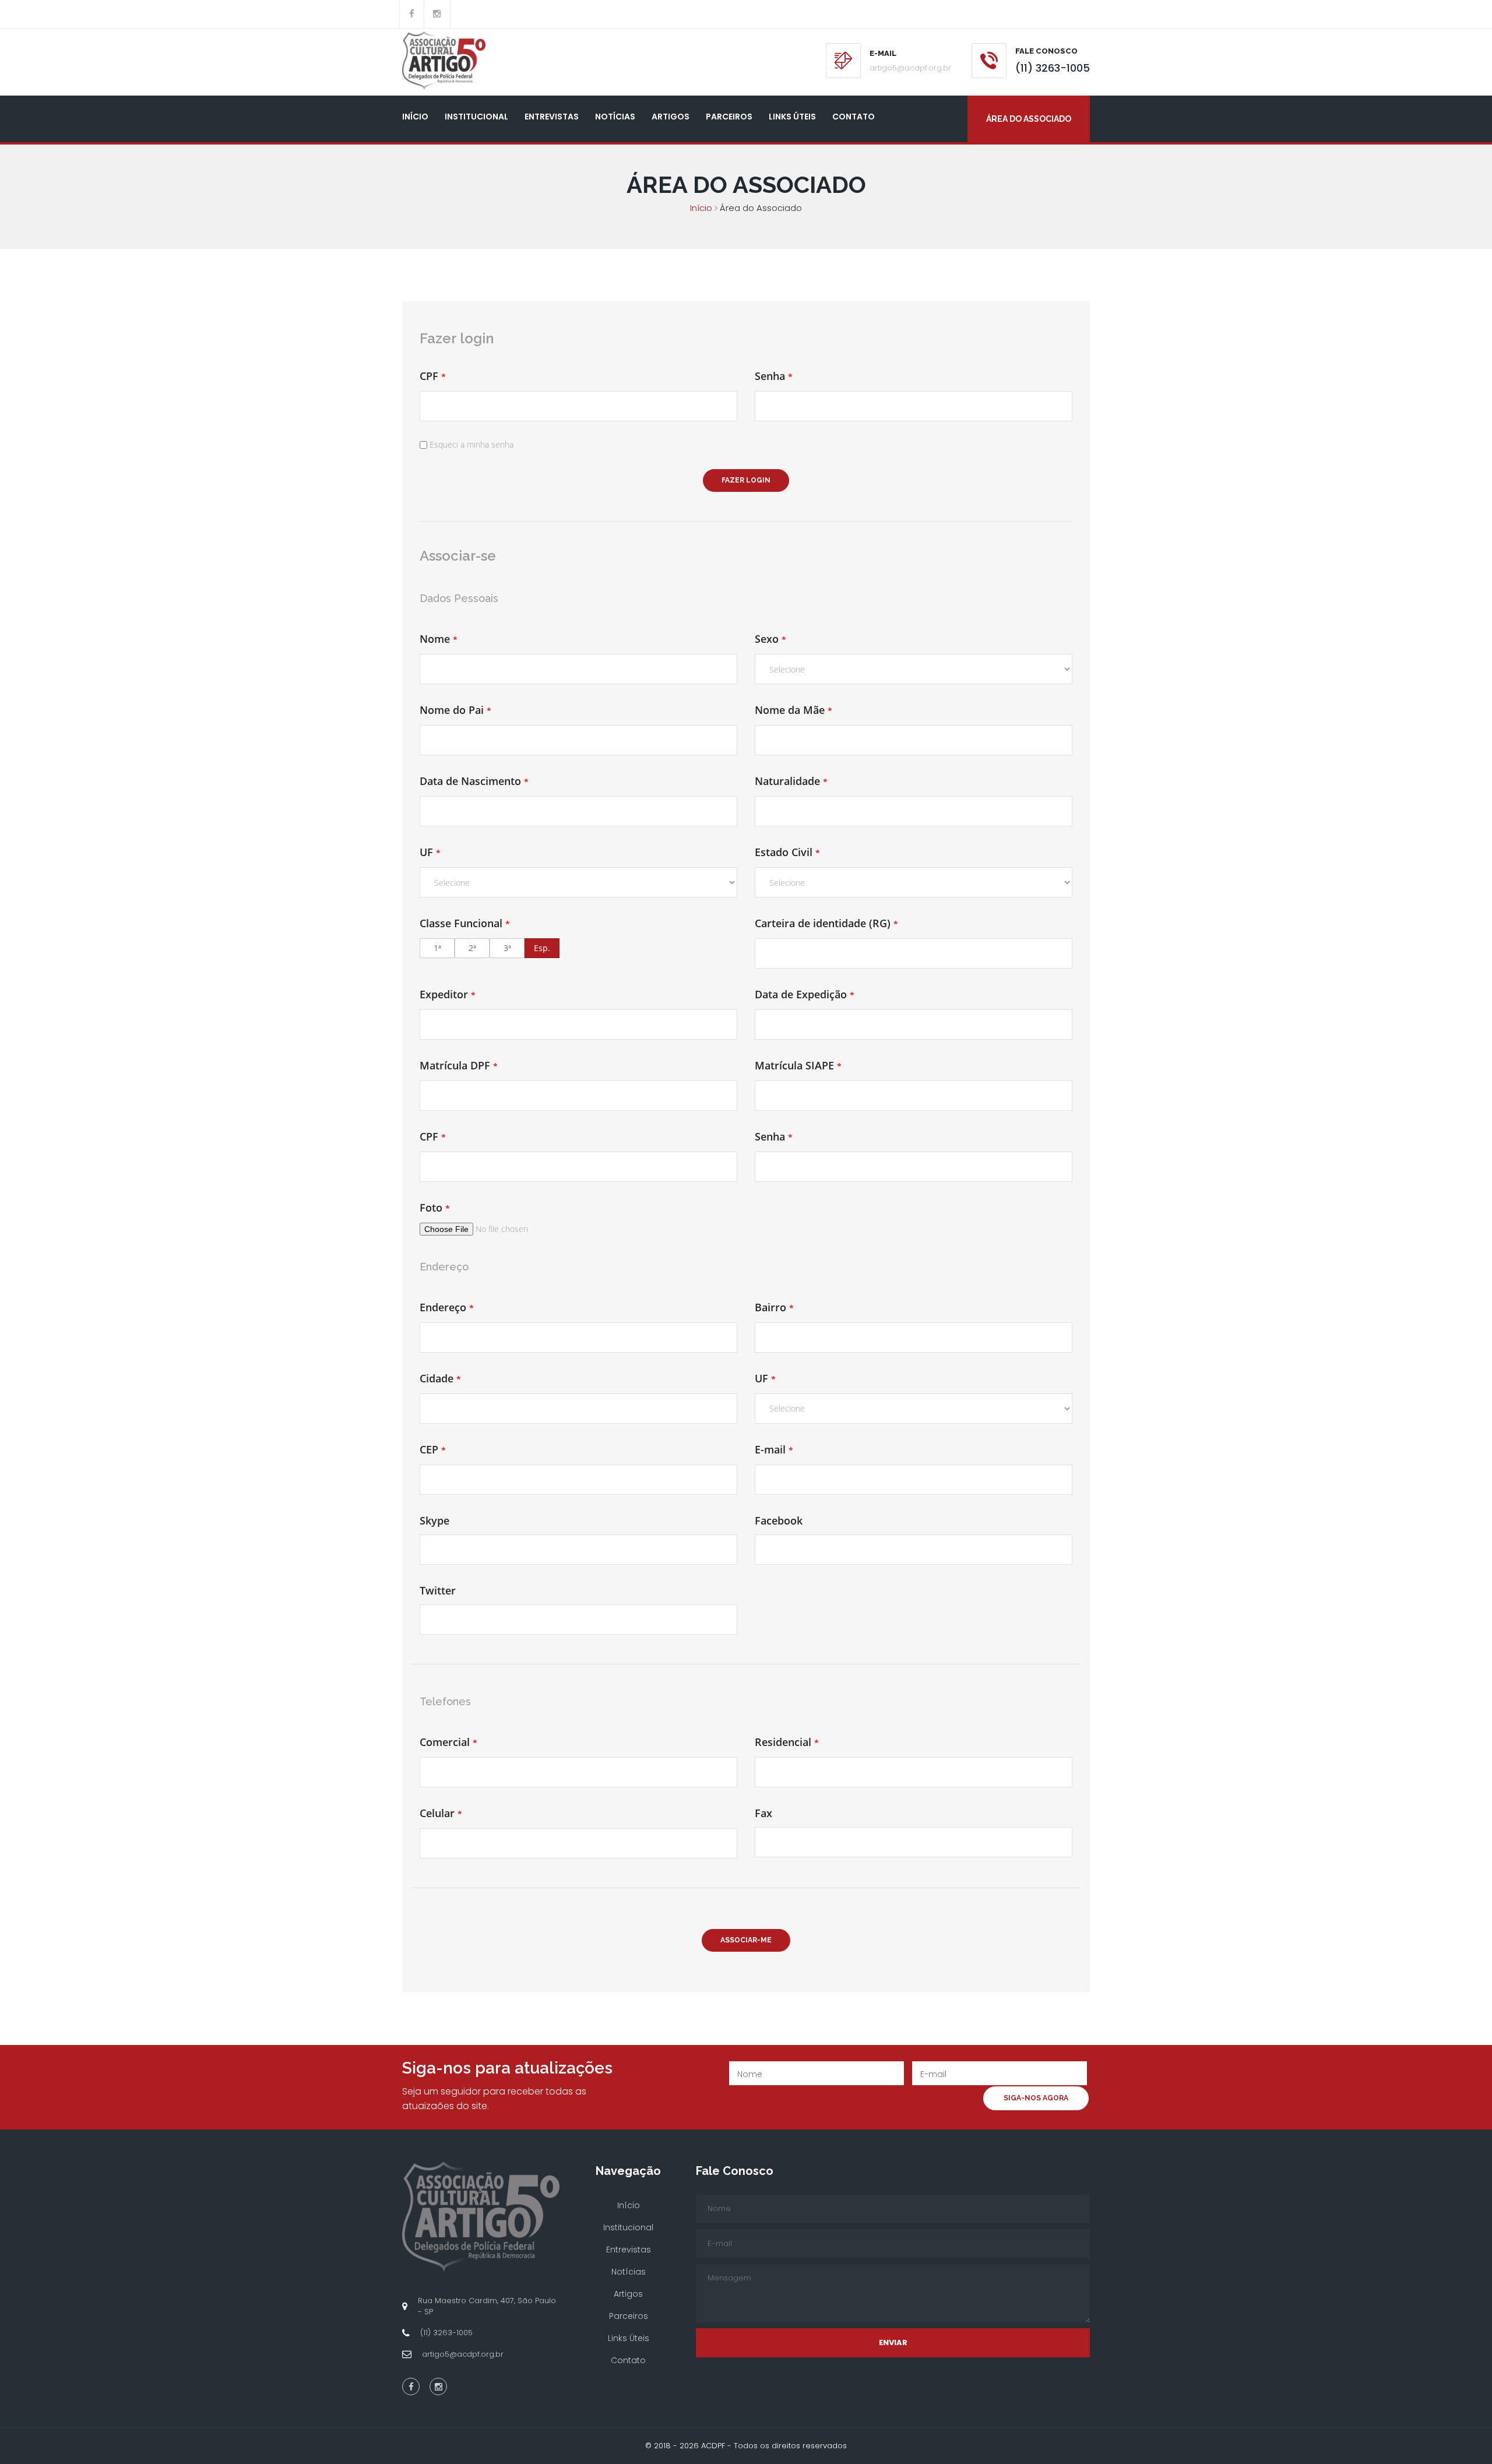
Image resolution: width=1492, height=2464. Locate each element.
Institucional (476, 117)
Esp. (542, 948)
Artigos (671, 117)
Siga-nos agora (1036, 2098)
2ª (472, 948)
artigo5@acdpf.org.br (910, 68)
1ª (437, 948)
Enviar (893, 2342)
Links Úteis (792, 117)
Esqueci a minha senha (471, 444)
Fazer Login (746, 480)
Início (415, 117)
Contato (854, 117)
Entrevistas (552, 117)
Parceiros (729, 117)
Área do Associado (1029, 119)
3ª (507, 948)
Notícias (615, 117)
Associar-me (746, 1940)
